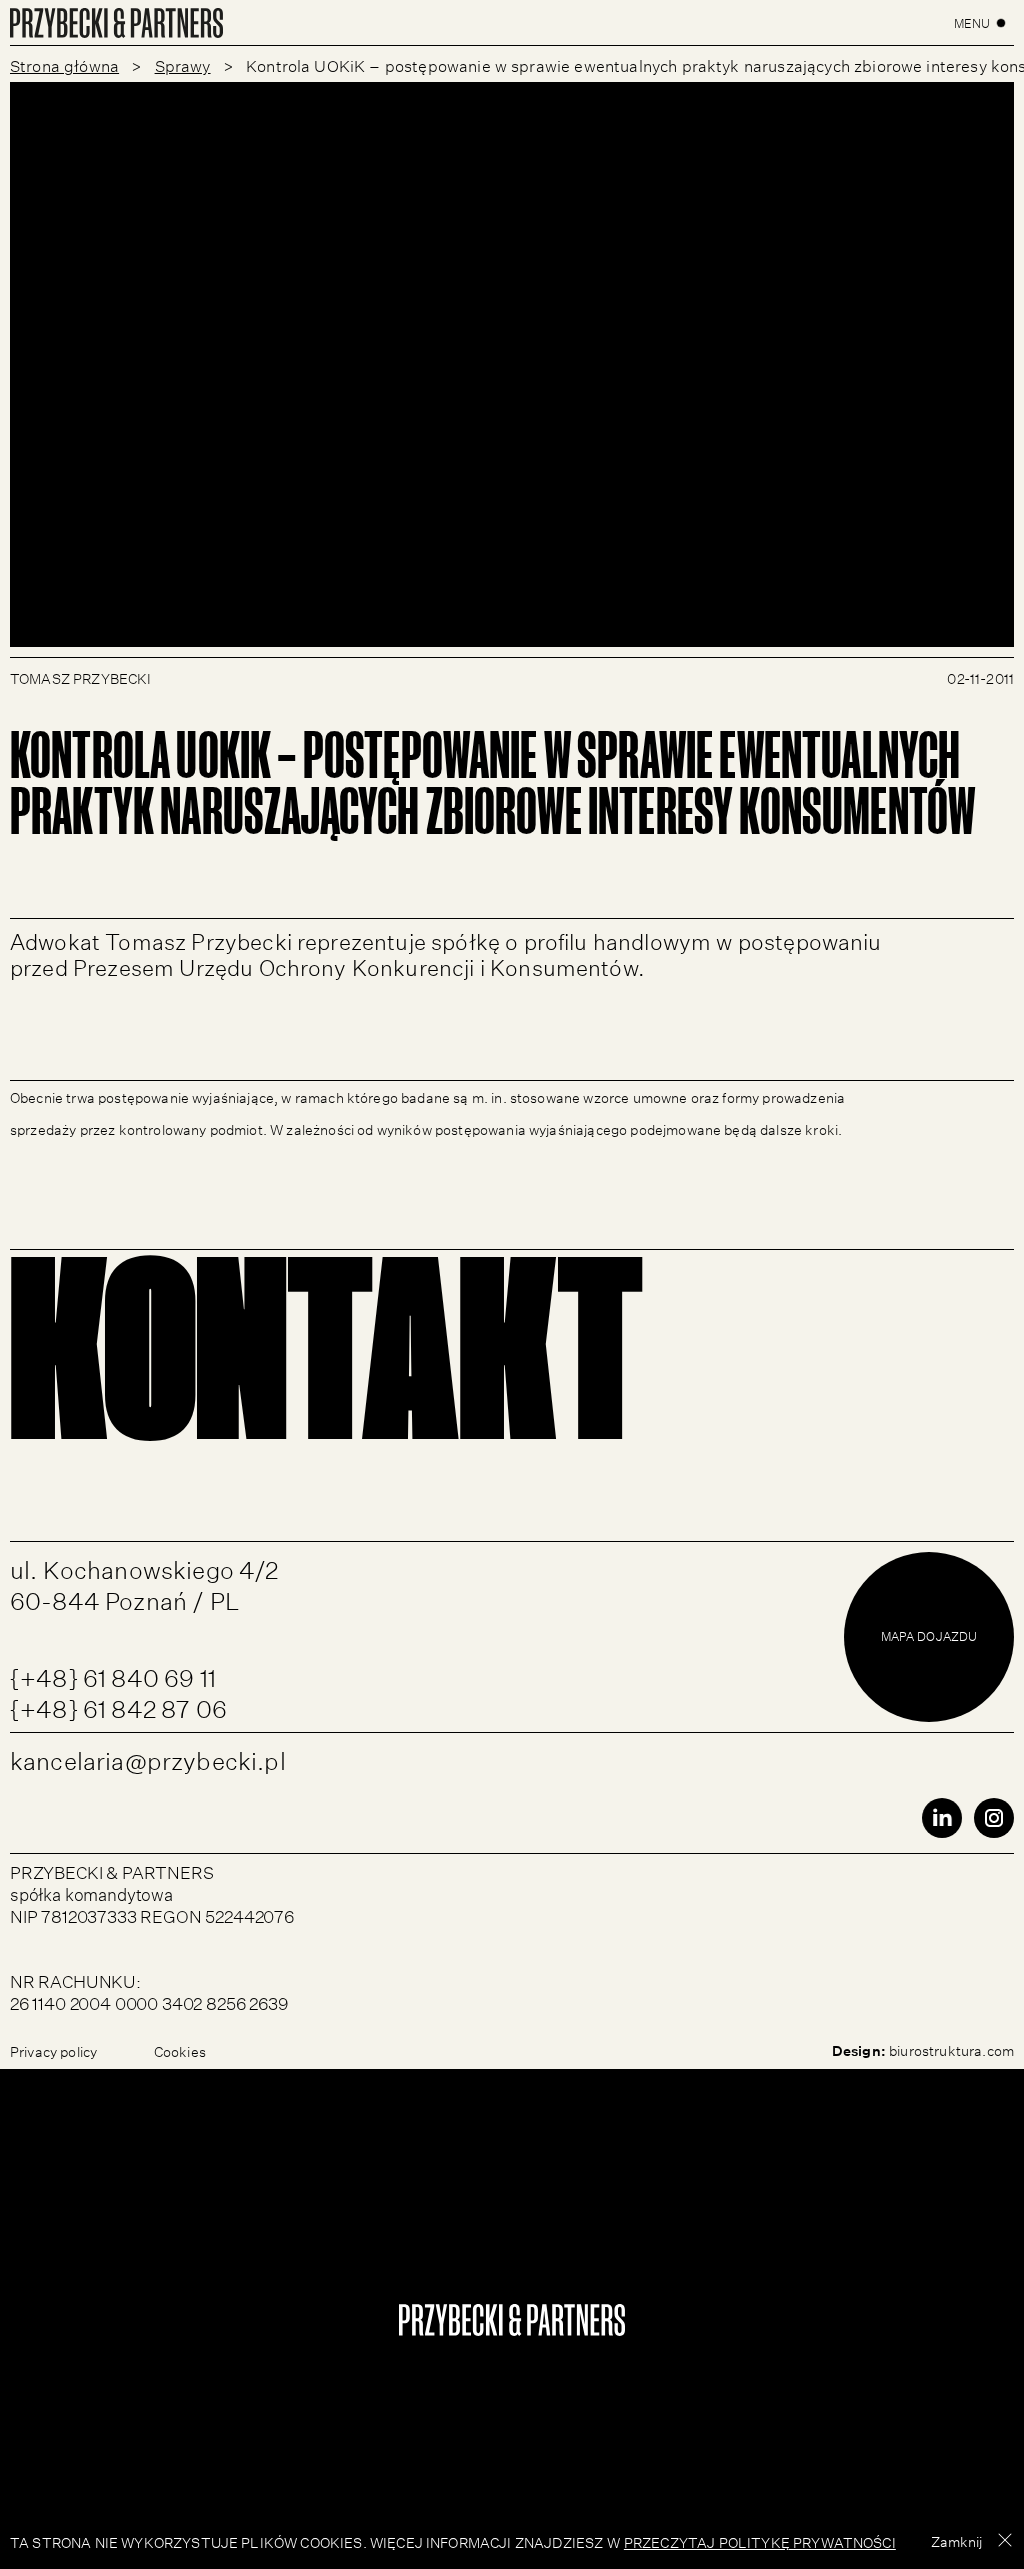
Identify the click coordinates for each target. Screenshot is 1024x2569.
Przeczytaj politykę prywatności (760, 2541)
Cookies (180, 2050)
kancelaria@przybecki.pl (148, 1757)
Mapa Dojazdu (929, 1635)
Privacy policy (53, 2050)
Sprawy (183, 64)
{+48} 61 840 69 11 (113, 1674)
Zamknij (956, 2540)
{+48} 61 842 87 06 (118, 1705)
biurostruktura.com (951, 2049)
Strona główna (64, 64)
